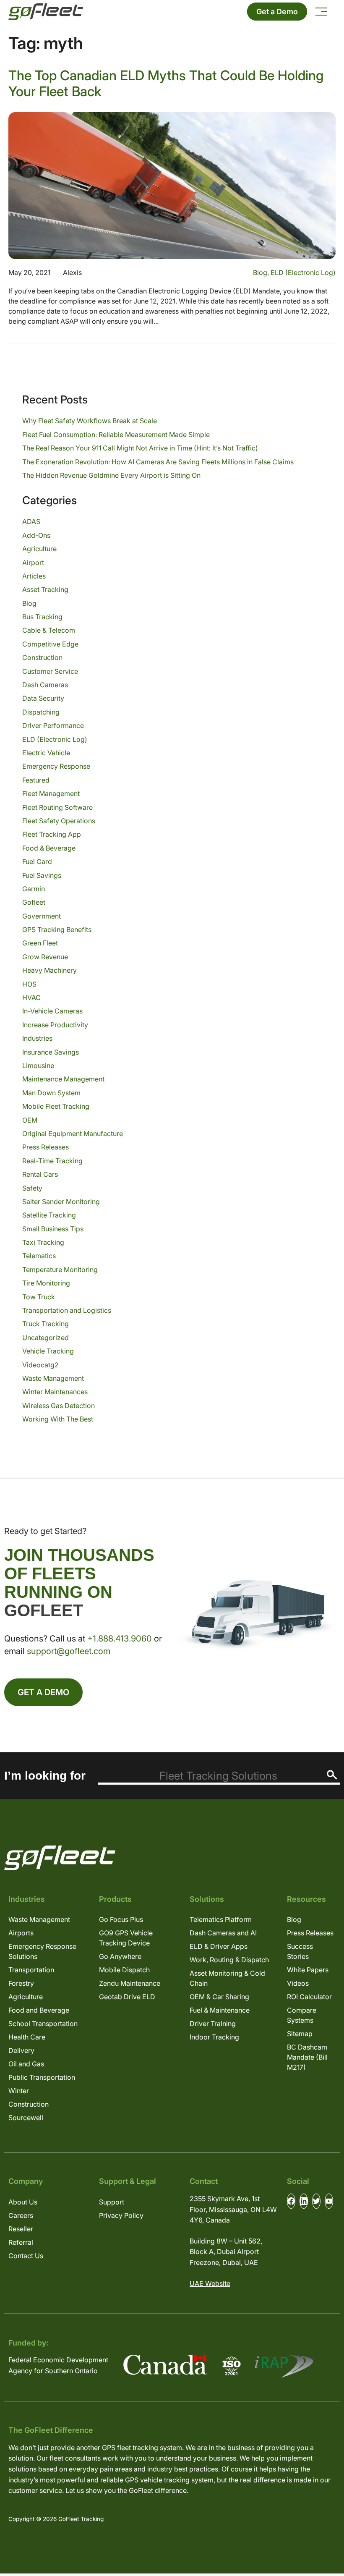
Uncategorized (46, 1338)
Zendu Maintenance (130, 1983)
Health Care (27, 2037)
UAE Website (210, 2283)
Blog (260, 272)
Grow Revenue (45, 957)
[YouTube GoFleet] (329, 2201)
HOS (29, 984)
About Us (23, 2202)
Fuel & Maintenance (220, 2010)
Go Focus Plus (121, 1919)
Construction (42, 657)
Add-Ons (36, 535)
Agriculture (39, 549)
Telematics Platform (221, 1919)
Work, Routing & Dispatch (229, 1960)
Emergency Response (56, 766)
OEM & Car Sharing (219, 1997)
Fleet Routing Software (57, 807)
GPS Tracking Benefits (57, 929)
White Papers (308, 1970)
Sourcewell (26, 2118)
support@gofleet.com (69, 1651)
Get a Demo (277, 12)
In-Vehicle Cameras (52, 1011)
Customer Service (50, 671)
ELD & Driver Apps (219, 1946)
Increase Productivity (55, 1025)
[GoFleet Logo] (46, 12)
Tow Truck (39, 1297)
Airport (33, 563)
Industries (37, 1038)
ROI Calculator (309, 1997)
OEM (30, 1120)
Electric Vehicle (46, 753)
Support (112, 2202)
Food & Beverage (49, 848)
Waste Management (53, 1378)
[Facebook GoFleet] (291, 2201)
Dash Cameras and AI (223, 1933)
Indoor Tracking (214, 2037)
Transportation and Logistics (67, 1310)
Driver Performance (53, 725)
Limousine (38, 1065)
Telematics (39, 1256)
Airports (21, 1933)
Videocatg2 (40, 1365)
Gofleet (34, 902)
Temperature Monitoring (60, 1270)
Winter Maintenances (55, 1392)
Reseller (21, 2229)
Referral (21, 2242)
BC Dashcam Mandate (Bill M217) (307, 2057)
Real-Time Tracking (52, 1161)
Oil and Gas (26, 2064)
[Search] (332, 1775)
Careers (21, 2215)
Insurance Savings (51, 1052)
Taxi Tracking (43, 1242)
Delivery (21, 2050)
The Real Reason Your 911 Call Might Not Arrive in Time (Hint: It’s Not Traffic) (140, 448)
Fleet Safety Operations (59, 821)
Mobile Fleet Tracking (56, 1106)
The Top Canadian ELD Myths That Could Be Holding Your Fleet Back (166, 83)
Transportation (31, 1970)
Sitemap (300, 2034)
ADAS (31, 521)
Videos (298, 1983)
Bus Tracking (42, 617)
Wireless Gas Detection (59, 1406)
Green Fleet (40, 943)
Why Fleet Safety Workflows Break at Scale (90, 421)
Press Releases (46, 1147)
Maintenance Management (63, 1079)
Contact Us (26, 2256)
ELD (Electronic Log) (303, 272)
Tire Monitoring (46, 1283)
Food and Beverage (39, 2010)
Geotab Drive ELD (127, 1997)
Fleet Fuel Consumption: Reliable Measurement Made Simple (116, 435)
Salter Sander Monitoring (61, 1202)
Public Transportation (42, 2077)
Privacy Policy (121, 2215)
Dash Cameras (45, 685)
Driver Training (213, 2024)
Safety (32, 1188)
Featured (36, 780)
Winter (19, 2091)
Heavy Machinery (50, 970)
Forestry (21, 1983)
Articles (34, 576)
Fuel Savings (42, 875)
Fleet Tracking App (52, 834)
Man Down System (51, 1093)
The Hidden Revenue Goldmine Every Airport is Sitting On (111, 475)
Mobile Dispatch (124, 1970)
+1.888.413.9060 (120, 1639)
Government (42, 916)
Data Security (43, 698)
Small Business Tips (53, 1229)
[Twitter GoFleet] (316, 2201)
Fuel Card (37, 861)
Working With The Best (58, 1419)
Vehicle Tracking (48, 1351)
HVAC (31, 997)
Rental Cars (40, 1174)
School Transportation (43, 2024)
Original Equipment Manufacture (73, 1134)
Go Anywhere (120, 1956)
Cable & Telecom (49, 630)
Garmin (34, 889)
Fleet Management (51, 793)
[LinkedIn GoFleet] (304, 2201)
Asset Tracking (45, 589)
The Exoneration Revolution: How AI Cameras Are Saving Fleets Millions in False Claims (158, 462)
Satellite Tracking (49, 1215)
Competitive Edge (50, 644)
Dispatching (41, 712)
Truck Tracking (46, 1324)
